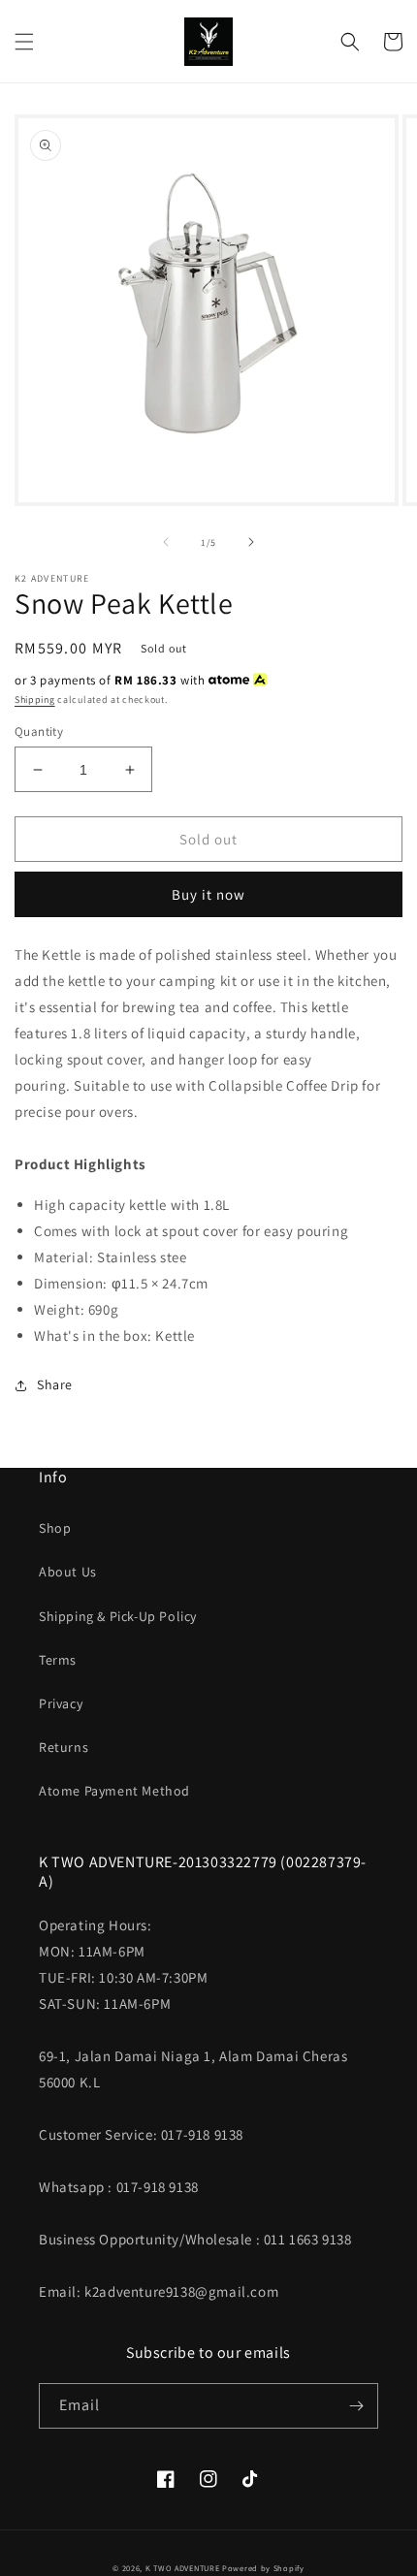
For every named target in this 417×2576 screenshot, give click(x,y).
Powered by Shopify (263, 2568)
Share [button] (55, 1384)
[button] (24, 42)
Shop (55, 1528)
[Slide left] (166, 542)
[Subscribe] (356, 2406)
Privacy (61, 1703)
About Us (68, 1572)
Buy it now (208, 894)
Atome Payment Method (114, 1791)
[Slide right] (251, 542)
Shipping (35, 700)
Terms (58, 1660)
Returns (64, 1747)
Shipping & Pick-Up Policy (118, 1616)
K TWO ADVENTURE (183, 2568)
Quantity (39, 731)
